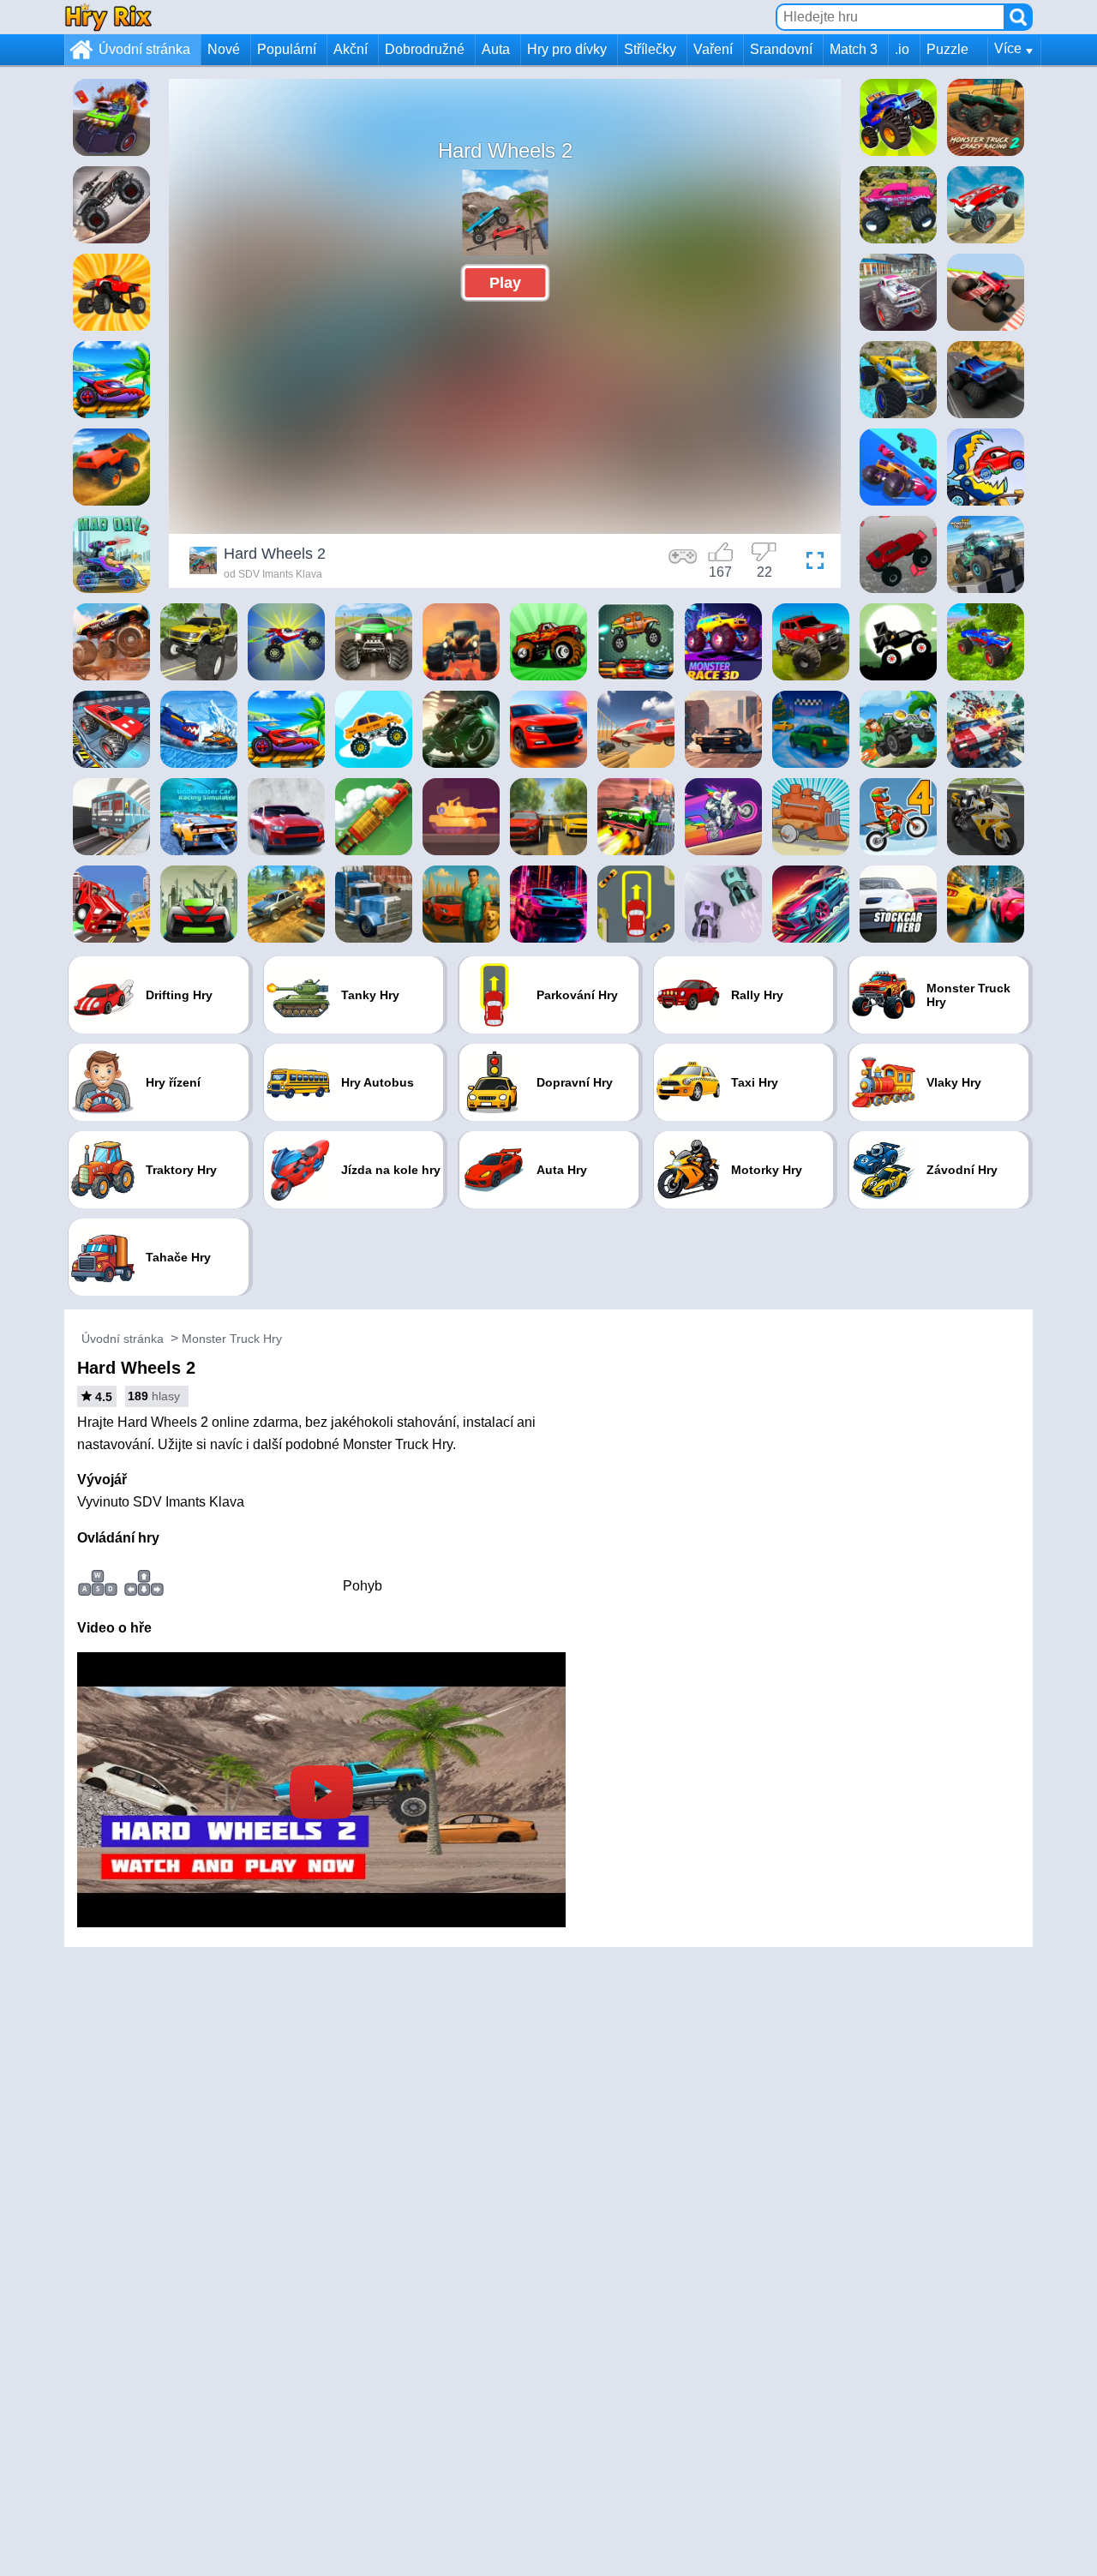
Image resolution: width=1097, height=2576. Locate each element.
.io (902, 49)
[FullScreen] (811, 563)
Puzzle (947, 49)
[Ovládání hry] (683, 563)
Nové (224, 49)
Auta (496, 49)
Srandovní (781, 49)
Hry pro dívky (567, 49)
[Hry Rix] (108, 17)
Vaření (713, 49)
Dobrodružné (425, 49)
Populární (287, 49)
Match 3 (854, 49)
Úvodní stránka (144, 49)
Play (505, 283)
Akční (351, 49)
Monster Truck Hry (232, 1339)
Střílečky (650, 49)
